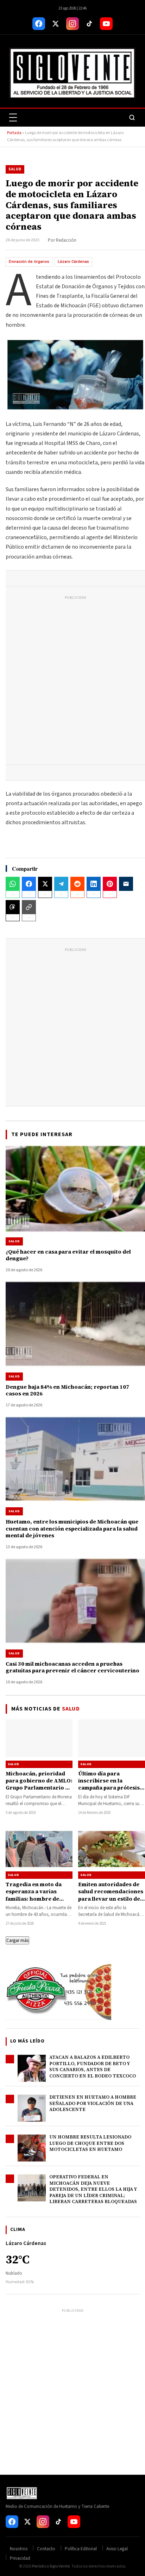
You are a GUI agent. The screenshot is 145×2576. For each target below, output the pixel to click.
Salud (15, 169)
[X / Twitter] (56, 24)
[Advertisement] (72, 682)
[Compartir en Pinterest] (110, 884)
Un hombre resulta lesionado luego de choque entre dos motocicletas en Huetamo (90, 2143)
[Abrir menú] (13, 117)
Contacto (46, 2549)
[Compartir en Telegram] (61, 884)
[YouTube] (106, 24)
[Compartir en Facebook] (29, 884)
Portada (14, 133)
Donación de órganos (29, 262)
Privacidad (20, 2558)
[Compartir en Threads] (13, 907)
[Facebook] (39, 24)
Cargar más (17, 1940)
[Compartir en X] (45, 884)
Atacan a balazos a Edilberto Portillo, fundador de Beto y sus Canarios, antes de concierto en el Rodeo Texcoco (93, 2067)
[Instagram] (72, 24)
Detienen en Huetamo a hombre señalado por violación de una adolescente (93, 2103)
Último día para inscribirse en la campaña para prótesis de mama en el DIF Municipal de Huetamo (109, 1788)
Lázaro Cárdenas (73, 262)
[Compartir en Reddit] (77, 884)
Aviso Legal (117, 2549)
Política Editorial (81, 2549)
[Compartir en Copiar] (29, 907)
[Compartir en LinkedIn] (94, 884)
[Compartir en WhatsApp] (13, 884)
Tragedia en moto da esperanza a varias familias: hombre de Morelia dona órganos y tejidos (38, 1899)
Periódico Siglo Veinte (51, 2566)
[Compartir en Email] (126, 884)
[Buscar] (132, 117)
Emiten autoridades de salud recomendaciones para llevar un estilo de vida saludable (111, 1895)
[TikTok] (89, 24)
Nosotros (19, 2549)
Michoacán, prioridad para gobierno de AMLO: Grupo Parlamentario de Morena (39, 1784)
